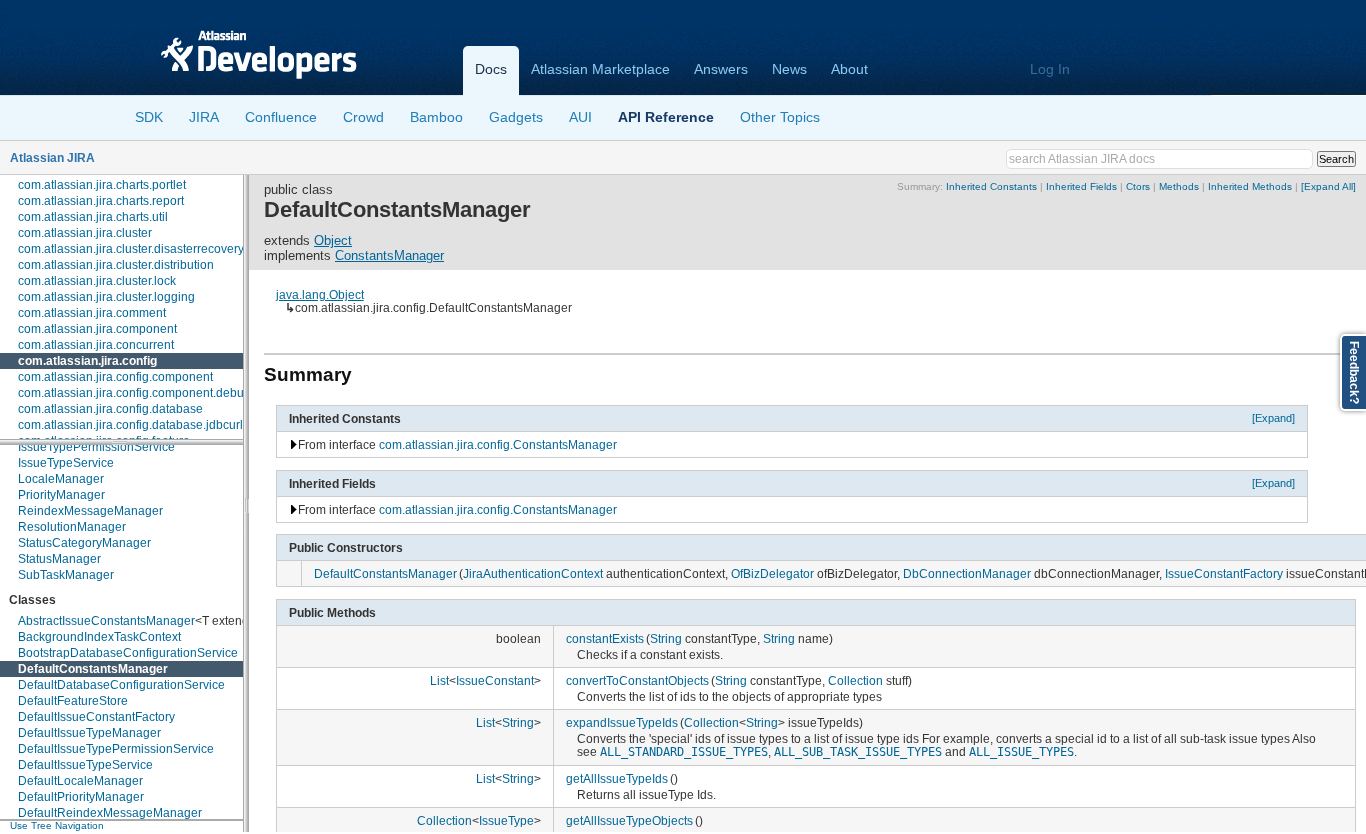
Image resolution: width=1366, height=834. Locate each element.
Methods (1179, 186)
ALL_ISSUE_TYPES (1021, 752)
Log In (1050, 69)
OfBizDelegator (772, 573)
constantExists (605, 638)
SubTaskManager (66, 575)
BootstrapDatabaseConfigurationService (128, 653)
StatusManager (59, 559)
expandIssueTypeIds (622, 722)
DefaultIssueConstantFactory (96, 717)
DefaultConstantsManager (93, 669)
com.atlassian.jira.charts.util (93, 217)
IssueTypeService (66, 463)
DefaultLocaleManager (80, 781)
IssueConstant (495, 680)
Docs (491, 69)
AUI (580, 117)
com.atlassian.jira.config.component (115, 377)
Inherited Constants (991, 186)
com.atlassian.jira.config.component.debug (134, 393)
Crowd (363, 117)
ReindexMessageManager (90, 511)
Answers (721, 69)
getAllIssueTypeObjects (629, 820)
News (789, 69)
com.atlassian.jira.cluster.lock (97, 281)
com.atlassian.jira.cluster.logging (106, 297)
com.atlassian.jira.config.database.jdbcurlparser (148, 425)
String (666, 638)
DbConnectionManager (967, 573)
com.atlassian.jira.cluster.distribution (116, 265)
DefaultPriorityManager (81, 797)
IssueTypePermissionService (96, 447)
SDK (149, 117)
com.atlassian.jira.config (87, 361)
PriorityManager (61, 495)
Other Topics (780, 117)
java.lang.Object (320, 294)
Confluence (281, 117)
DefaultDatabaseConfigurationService (121, 685)
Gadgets (516, 117)
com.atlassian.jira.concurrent (96, 345)
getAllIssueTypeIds (617, 778)
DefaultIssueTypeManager (89, 733)
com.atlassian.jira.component (97, 329)
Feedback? (1354, 372)
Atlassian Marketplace (600, 69)
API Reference (666, 117)
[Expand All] (1328, 186)
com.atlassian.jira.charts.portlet (102, 185)
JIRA (204, 117)
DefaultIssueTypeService (85, 765)
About (849, 69)
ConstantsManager (389, 255)
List (439, 680)
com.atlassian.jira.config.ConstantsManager (498, 444)
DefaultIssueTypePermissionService (116, 749)
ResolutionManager (72, 527)
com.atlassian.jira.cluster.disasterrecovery (131, 249)
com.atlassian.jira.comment (92, 313)
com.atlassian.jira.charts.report (101, 201)
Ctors (1138, 186)
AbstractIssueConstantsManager (106, 621)
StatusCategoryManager (84, 543)
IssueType (506, 820)
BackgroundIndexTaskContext (99, 637)
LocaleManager (61, 479)
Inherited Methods (1250, 186)
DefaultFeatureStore (73, 701)
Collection (855, 680)
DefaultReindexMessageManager (110, 813)
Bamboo (436, 117)
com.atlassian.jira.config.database (110, 409)
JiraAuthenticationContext (533, 573)
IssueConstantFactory (1224, 573)
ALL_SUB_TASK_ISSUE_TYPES (858, 752)
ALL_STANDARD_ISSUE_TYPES (684, 752)
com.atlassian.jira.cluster (85, 233)
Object (333, 240)
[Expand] (1273, 418)
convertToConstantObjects (637, 680)
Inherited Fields (1081, 186)
